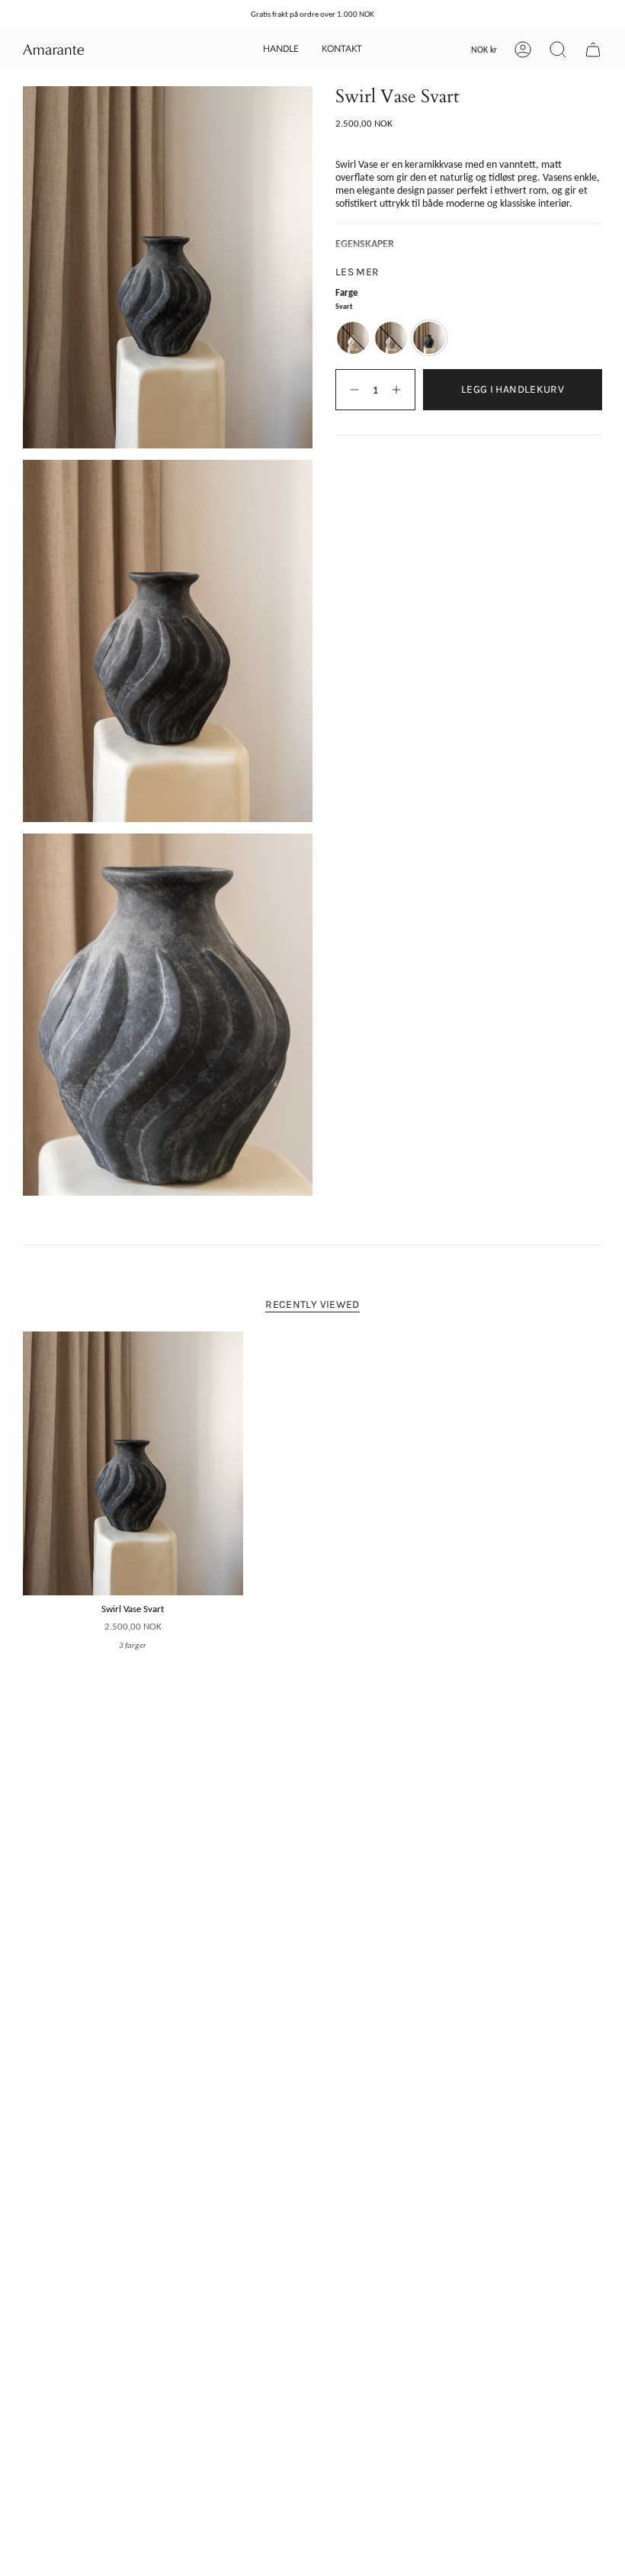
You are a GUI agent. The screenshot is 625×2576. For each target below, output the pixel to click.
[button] (281, 50)
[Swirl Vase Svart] (133, 1464)
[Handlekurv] (593, 50)
